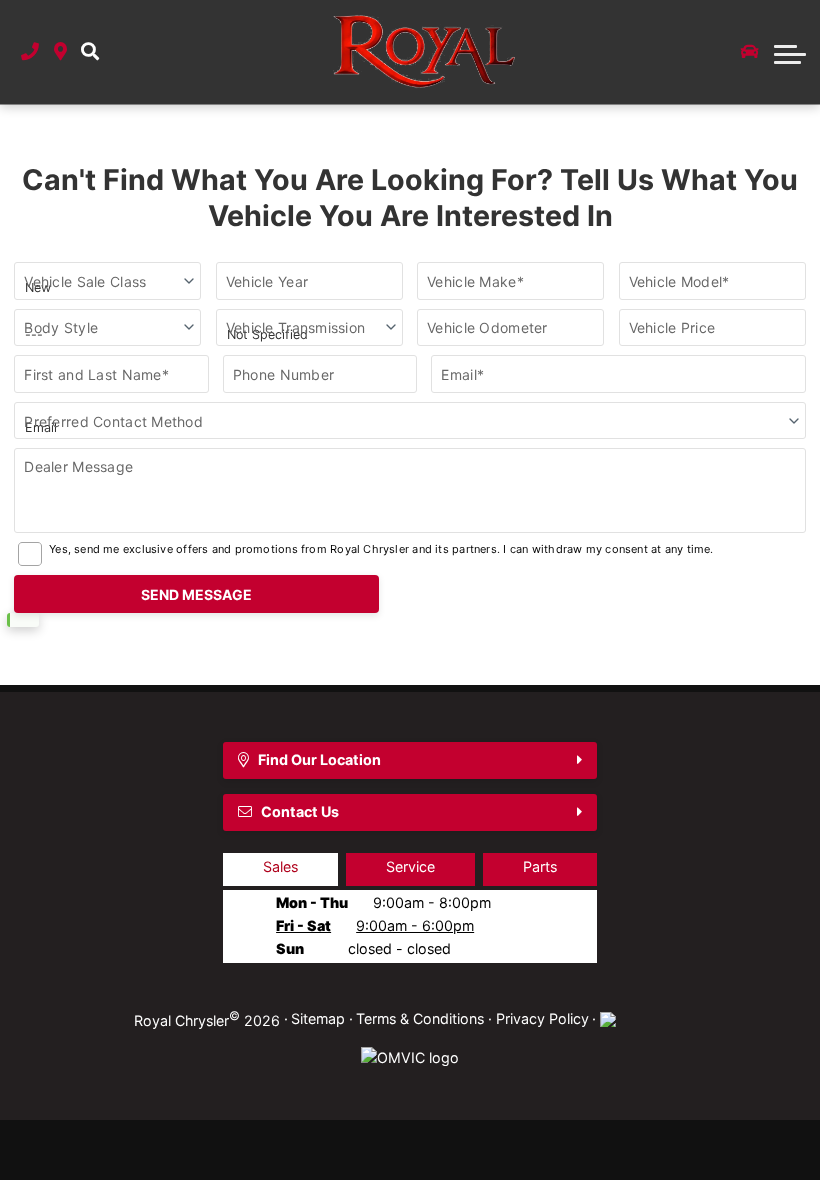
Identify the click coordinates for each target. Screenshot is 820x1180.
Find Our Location (319, 759)
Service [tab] (410, 866)
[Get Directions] (60, 52)
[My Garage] (750, 52)
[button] (90, 52)
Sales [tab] (280, 866)
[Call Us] (30, 52)
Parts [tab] (540, 866)
